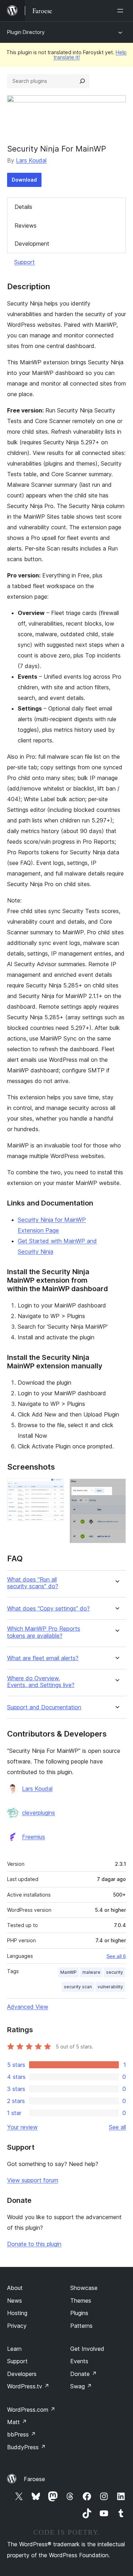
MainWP (68, 1972)
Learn (14, 2349)
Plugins (79, 2313)
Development (32, 244)
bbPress (21, 2434)
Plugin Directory (26, 32)
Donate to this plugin (34, 2244)
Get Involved (87, 2349)
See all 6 (116, 1956)
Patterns (81, 2326)
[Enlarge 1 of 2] (54, 1488)
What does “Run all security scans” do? (33, 1583)
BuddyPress (26, 2447)
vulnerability (110, 1987)
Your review (22, 2127)
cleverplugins (38, 1813)
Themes (81, 2301)
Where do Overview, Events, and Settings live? (41, 1682)
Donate (84, 2374)
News (15, 2301)
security (115, 1972)
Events (79, 2361)
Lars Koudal (31, 160)
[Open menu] (122, 11)
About (15, 2288)
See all (117, 2127)
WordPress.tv (28, 2386)
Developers (22, 2374)
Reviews (26, 226)
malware (91, 1972)
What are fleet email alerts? (43, 1658)
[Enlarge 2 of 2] (116, 1488)
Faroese (34, 2479)
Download (24, 180)
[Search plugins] (82, 81)
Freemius (34, 1837)
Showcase (84, 2288)
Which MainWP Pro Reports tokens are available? (44, 1632)
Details (23, 207)
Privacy (17, 2326)
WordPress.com (31, 2410)
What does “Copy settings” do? (48, 1609)
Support (24, 262)
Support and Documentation (44, 1707)
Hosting (17, 2313)
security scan (78, 1987)
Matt (17, 2422)
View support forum (33, 2180)
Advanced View (28, 2007)
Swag (81, 2386)
